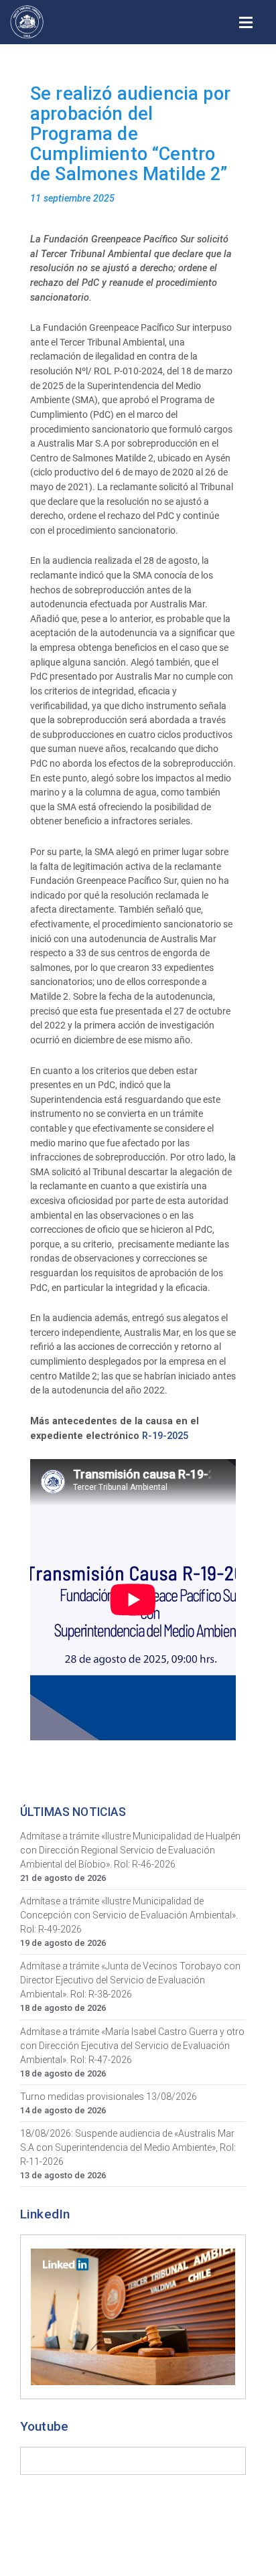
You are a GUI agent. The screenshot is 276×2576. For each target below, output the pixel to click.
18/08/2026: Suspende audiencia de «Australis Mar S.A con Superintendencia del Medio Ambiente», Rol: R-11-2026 (128, 2147)
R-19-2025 (165, 1436)
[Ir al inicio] (27, 22)
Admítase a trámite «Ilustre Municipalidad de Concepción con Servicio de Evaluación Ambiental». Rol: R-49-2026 (129, 1915)
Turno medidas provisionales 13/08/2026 (109, 2097)
